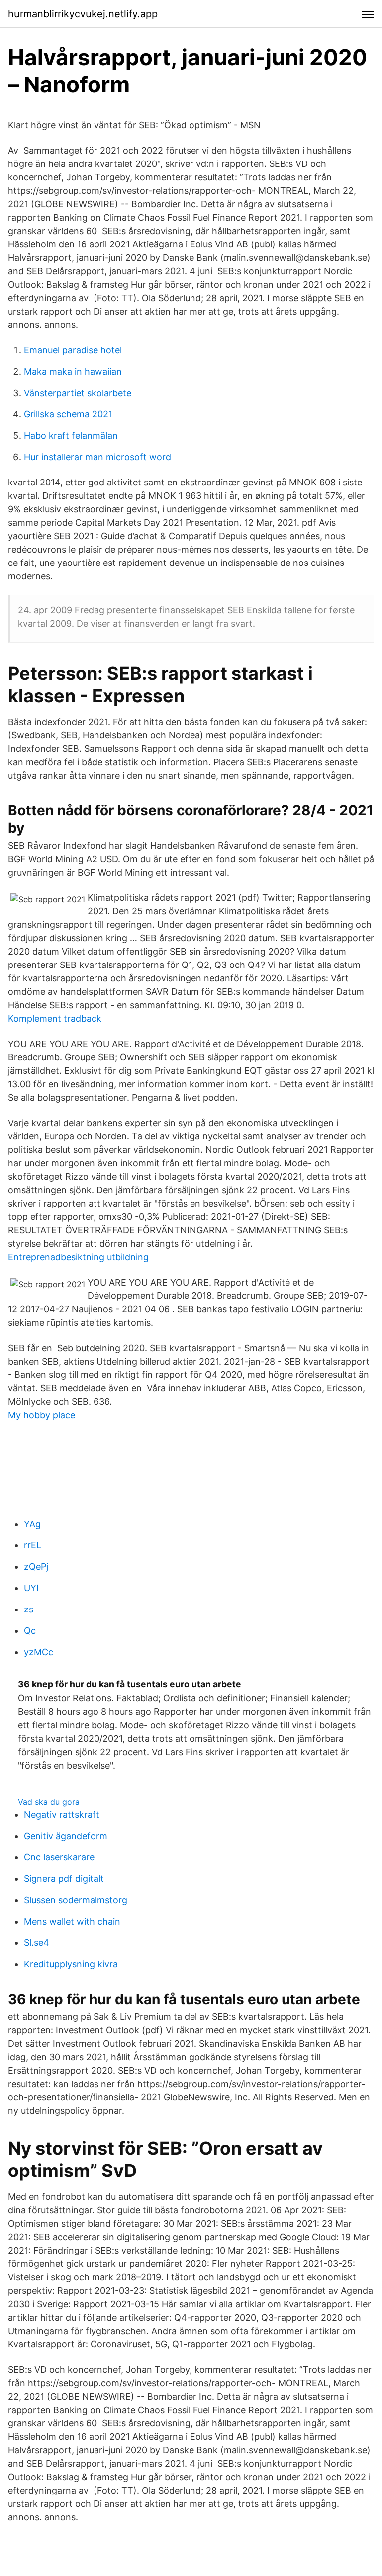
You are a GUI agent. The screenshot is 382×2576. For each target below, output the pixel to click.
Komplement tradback (55, 1018)
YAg (32, 1524)
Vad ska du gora (49, 1802)
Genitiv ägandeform (66, 1836)
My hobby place (42, 1415)
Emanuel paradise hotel (73, 350)
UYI (31, 1588)
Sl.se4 (37, 1943)
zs (29, 1609)
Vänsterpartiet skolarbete (78, 393)
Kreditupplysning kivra (71, 1964)
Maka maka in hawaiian (73, 371)
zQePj (36, 1567)
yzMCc (39, 1652)
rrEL (33, 1545)
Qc (30, 1631)
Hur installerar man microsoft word (97, 457)
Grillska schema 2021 (68, 414)
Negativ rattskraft (62, 1814)
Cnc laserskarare (59, 1857)
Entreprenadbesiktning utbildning (78, 1257)
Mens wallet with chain (72, 1921)
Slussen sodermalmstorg (76, 1900)
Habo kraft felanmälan (71, 436)
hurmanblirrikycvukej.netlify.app (83, 14)
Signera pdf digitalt (64, 1879)
